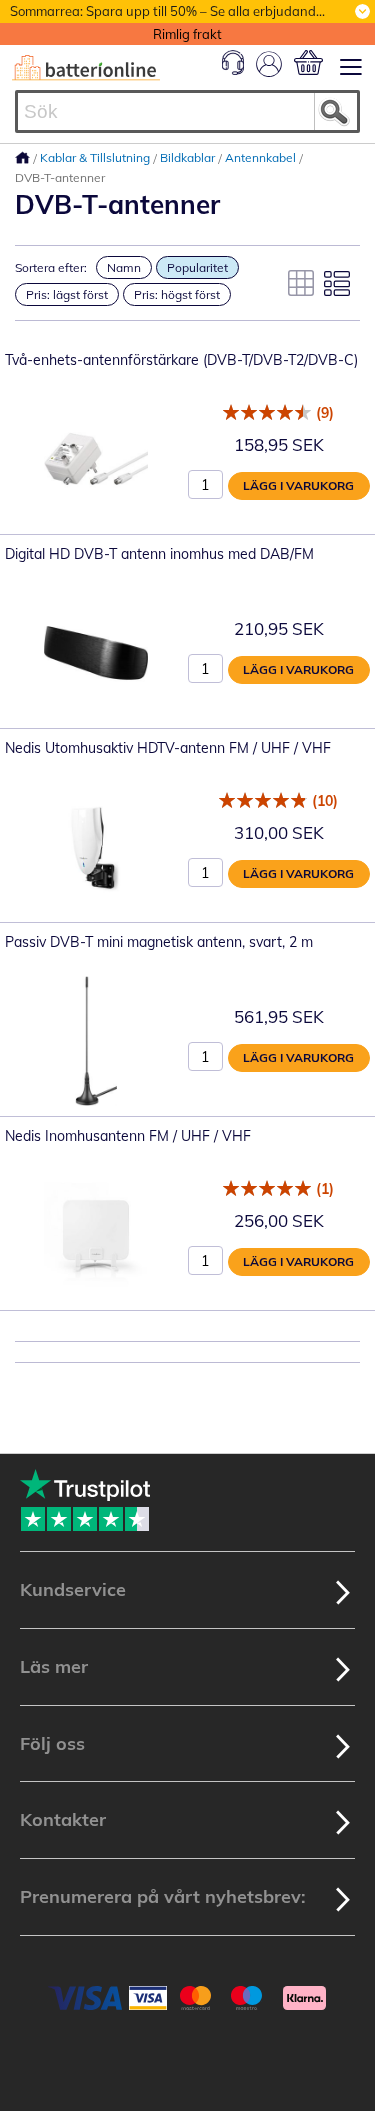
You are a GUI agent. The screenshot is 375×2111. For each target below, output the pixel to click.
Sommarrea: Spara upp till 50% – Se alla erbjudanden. (172, 11)
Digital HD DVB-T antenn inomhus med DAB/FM (159, 554)
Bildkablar (189, 157)
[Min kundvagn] (308, 62)
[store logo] (86, 68)
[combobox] (187, 111)
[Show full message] (362, 11)
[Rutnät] (301, 283)
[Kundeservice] (233, 70)
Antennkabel (262, 157)
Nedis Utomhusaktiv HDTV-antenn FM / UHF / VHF (168, 748)
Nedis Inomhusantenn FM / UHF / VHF (128, 1136)
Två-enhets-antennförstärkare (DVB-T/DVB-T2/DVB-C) (181, 360)
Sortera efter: (51, 267)
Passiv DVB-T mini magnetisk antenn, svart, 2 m (159, 942)
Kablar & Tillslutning (96, 157)
